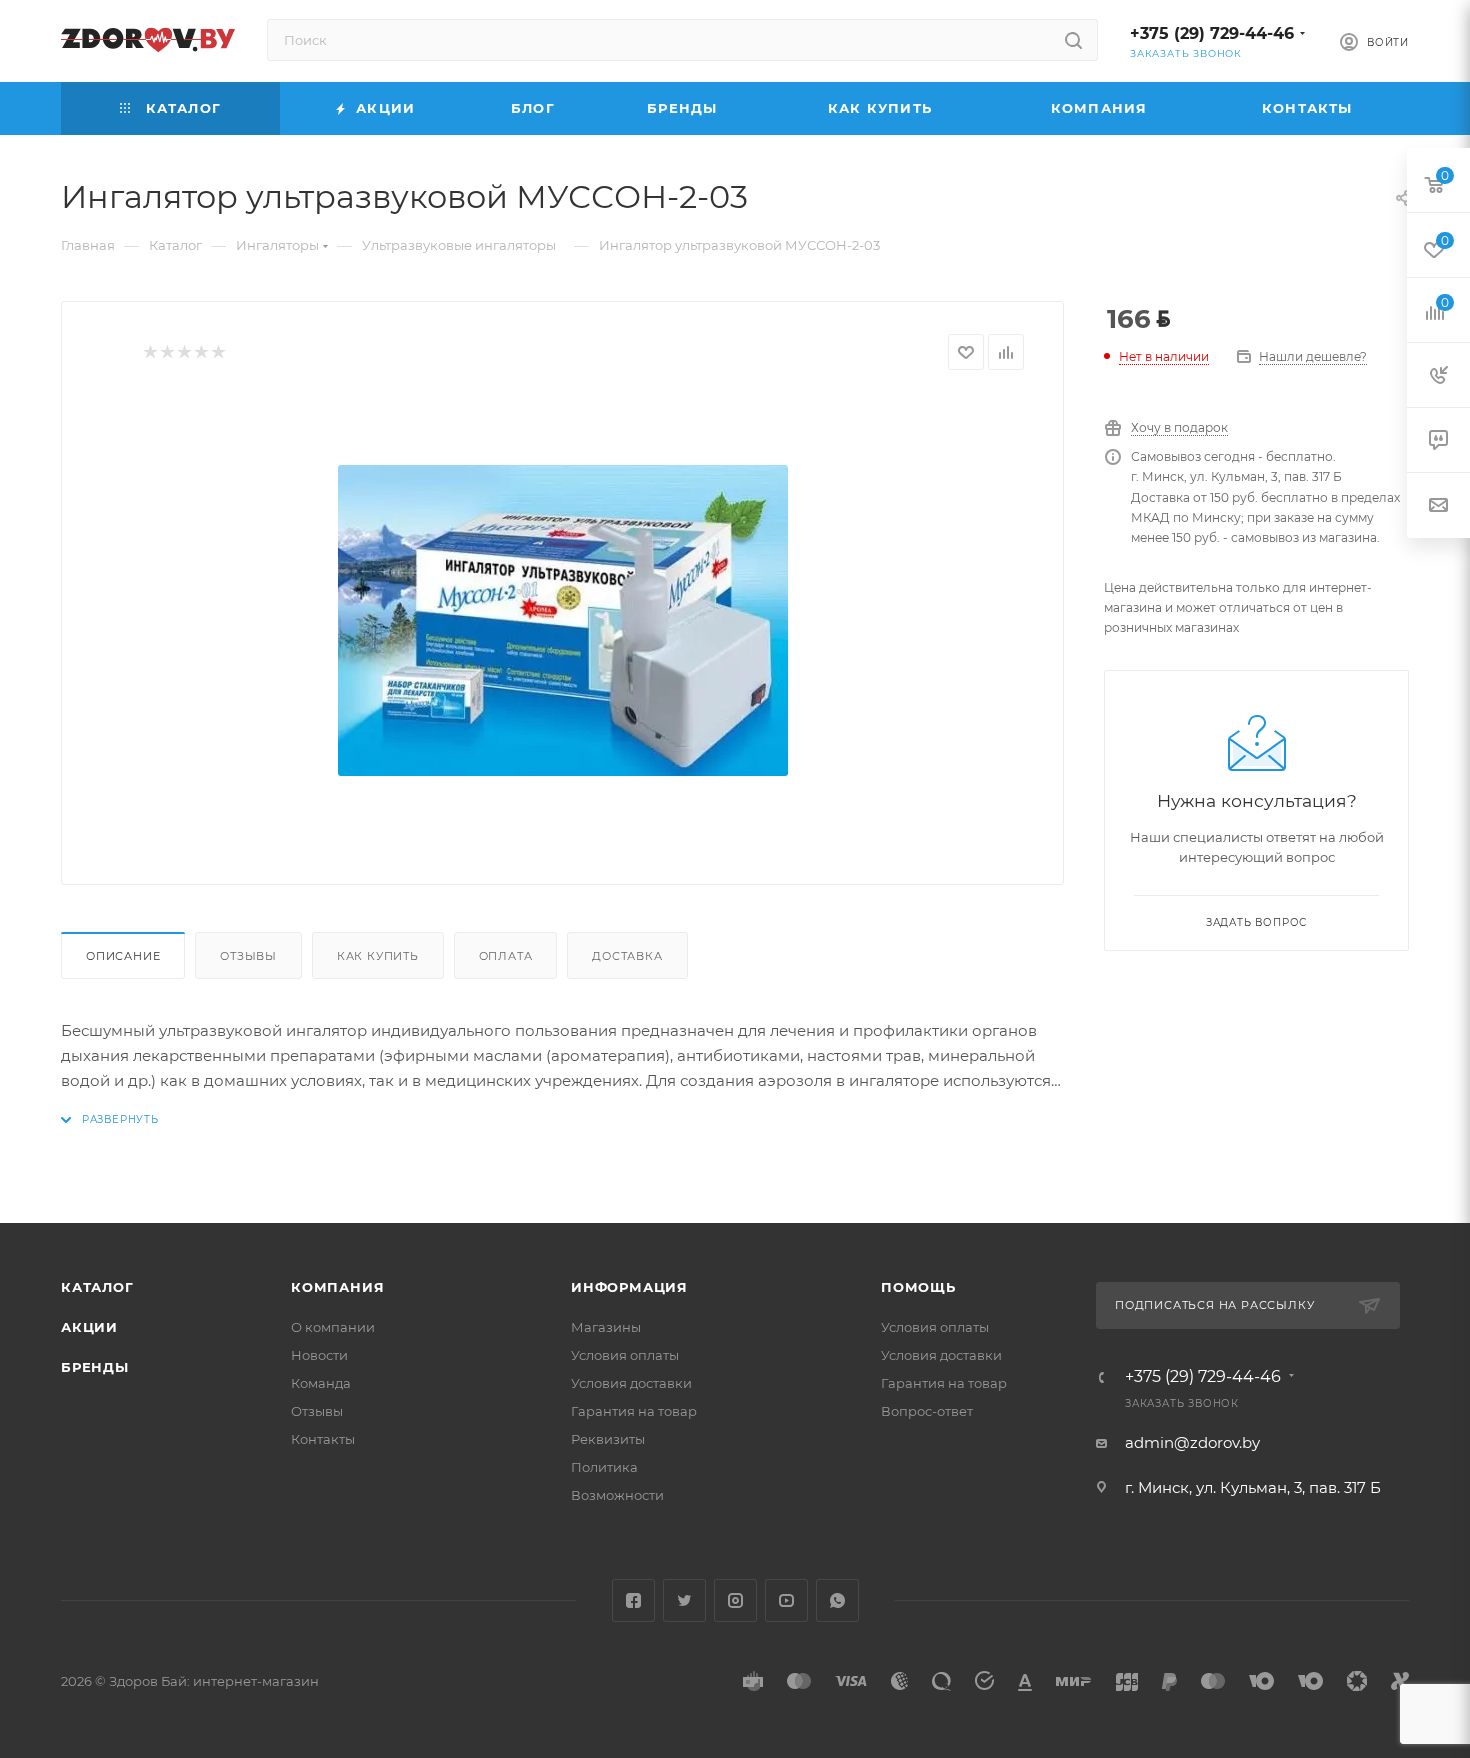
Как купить (378, 956)
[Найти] (1073, 40)
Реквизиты (608, 1439)
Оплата (506, 956)
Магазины (606, 1327)
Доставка (627, 956)
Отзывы (248, 956)
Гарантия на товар (634, 1411)
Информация (629, 1287)
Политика (604, 1467)
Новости (319, 1355)
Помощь (918, 1287)
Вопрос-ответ (927, 1411)
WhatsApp (837, 1600)
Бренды (95, 1367)
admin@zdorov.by (1192, 1442)
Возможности (617, 1495)
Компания (337, 1287)
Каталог (97, 1287)
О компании (333, 1327)
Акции (89, 1327)
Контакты (323, 1439)
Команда (321, 1383)
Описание (123, 956)
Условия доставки (631, 1383)
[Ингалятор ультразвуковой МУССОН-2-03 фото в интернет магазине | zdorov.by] (563, 620)
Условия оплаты (625, 1355)
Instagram (735, 1600)
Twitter (684, 1600)
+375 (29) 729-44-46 (1212, 33)
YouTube (786, 1600)
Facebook (633, 1600)
